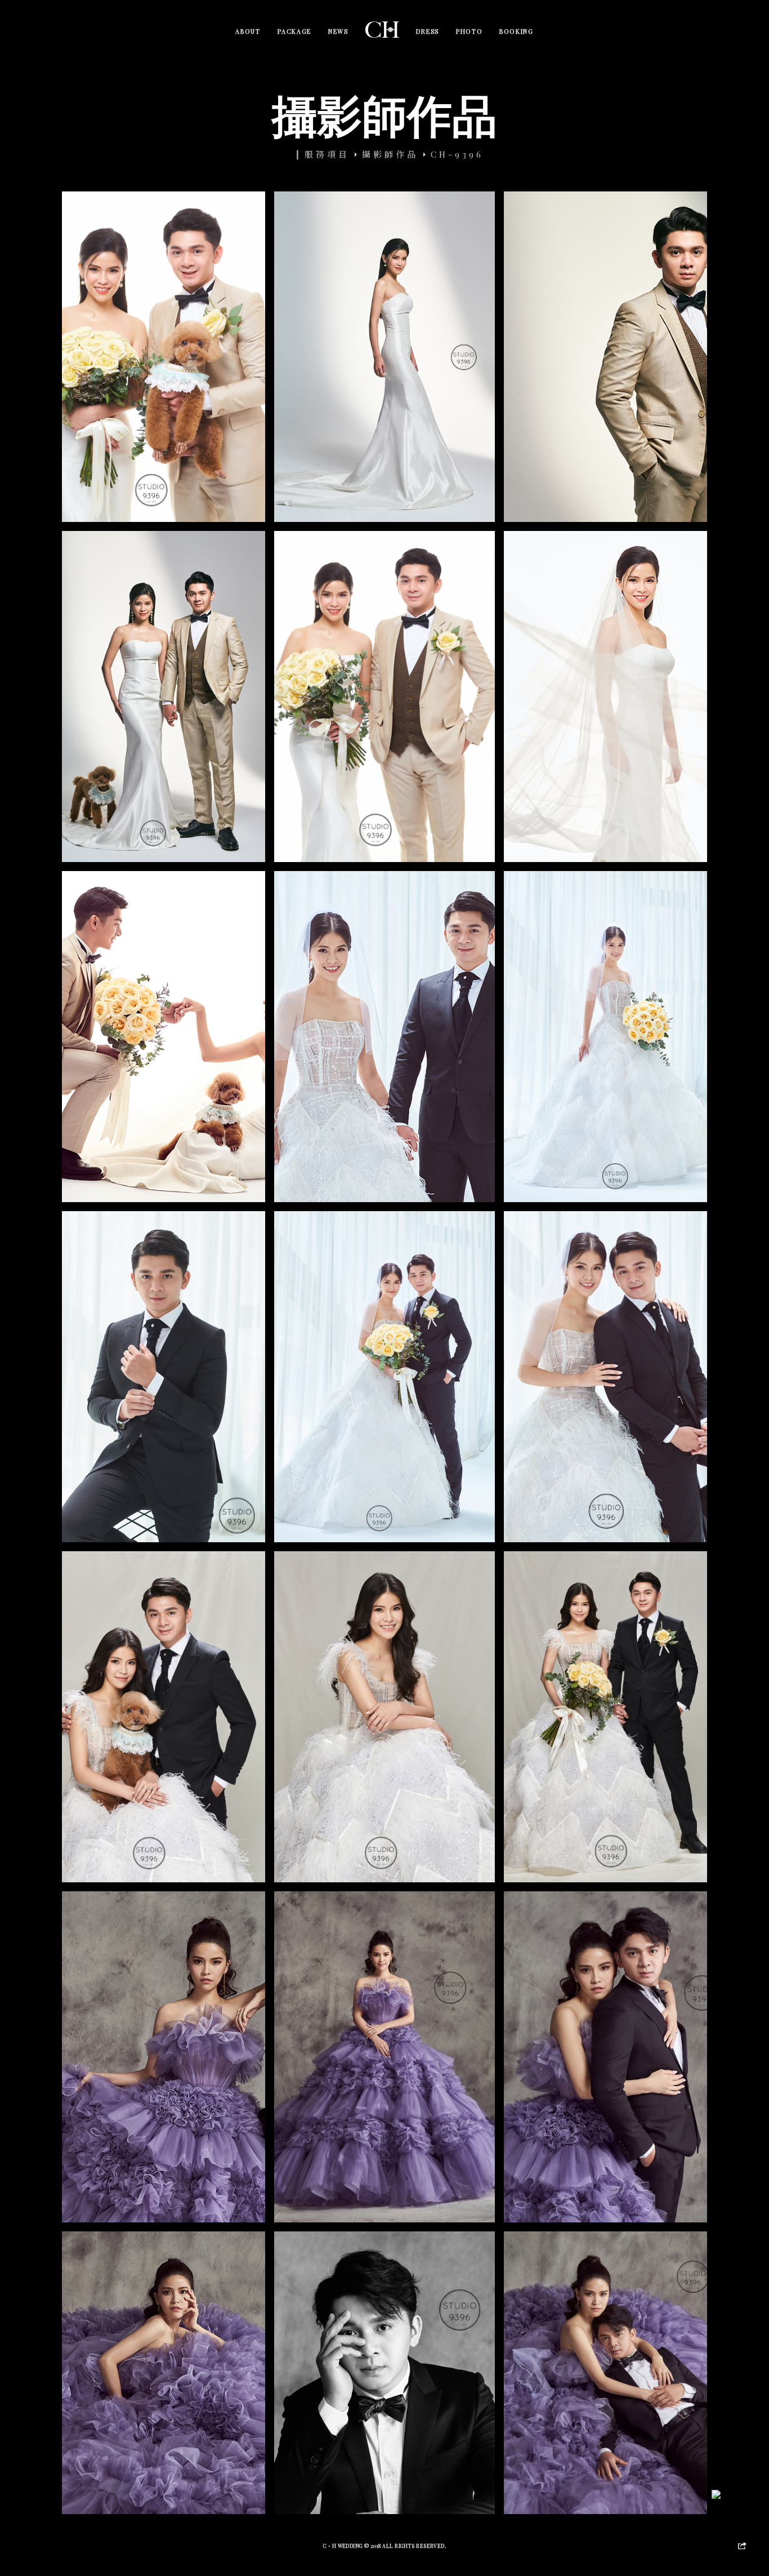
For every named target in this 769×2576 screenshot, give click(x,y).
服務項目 (327, 154)
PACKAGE (295, 31)
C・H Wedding (344, 2546)
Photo (469, 31)
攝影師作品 (390, 154)
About (248, 31)
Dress (428, 31)
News (338, 31)
